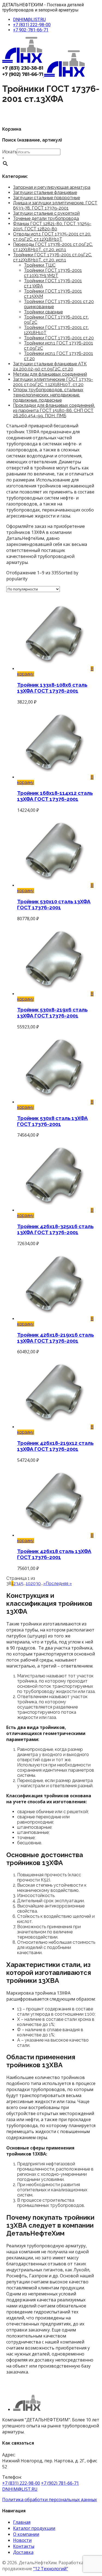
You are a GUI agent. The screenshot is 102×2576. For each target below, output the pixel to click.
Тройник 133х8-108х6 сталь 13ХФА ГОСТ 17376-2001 (52, 688)
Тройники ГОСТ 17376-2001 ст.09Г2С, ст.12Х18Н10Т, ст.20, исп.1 (52, 257)
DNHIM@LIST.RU (29, 20)
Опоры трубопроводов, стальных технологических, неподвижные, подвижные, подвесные (48, 395)
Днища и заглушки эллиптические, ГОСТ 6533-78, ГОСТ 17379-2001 (55, 205)
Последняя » (59, 1583)
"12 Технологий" (51, 2569)
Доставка (23, 2552)
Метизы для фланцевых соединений (50, 374)
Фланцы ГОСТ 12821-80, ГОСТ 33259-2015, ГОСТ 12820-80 (52, 226)
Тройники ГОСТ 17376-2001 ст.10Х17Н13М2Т (53, 273)
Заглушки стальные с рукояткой (46, 213)
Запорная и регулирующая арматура (52, 187)
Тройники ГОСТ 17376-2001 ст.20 (59, 338)
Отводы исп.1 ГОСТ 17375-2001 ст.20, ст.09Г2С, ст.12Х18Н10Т (52, 237)
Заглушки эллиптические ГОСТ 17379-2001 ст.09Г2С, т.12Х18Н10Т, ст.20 (53, 382)
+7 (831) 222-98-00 (32, 25)
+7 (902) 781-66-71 (60, 2483)
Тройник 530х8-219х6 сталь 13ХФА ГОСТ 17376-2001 (52, 1013)
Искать (10, 152)
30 (38, 1583)
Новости (22, 2540)
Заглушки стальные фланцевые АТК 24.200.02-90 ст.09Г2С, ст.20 (50, 366)
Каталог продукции (34, 2528)
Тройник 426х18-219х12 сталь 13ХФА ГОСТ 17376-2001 (55, 1446)
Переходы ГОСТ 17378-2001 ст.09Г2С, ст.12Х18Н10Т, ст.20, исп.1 (53, 247)
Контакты (24, 2546)
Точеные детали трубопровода (46, 218)
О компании (26, 2534)
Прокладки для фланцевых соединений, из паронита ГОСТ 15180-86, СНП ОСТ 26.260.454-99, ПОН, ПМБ (54, 411)
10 (28, 1583)
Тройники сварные (43, 312)
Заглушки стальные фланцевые (45, 192)
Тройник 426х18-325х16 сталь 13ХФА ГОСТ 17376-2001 (55, 1229)
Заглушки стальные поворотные (47, 198)
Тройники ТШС (40, 265)
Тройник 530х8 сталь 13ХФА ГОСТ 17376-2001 (52, 1121)
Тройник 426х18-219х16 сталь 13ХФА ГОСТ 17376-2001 (55, 1338)
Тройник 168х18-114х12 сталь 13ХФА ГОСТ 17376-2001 (55, 796)
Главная (22, 2522)
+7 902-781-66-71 (31, 30)
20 (33, 1583)
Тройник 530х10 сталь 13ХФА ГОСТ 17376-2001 (54, 904)
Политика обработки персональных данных (50, 2499)
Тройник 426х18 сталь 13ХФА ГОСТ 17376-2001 (54, 1554)
